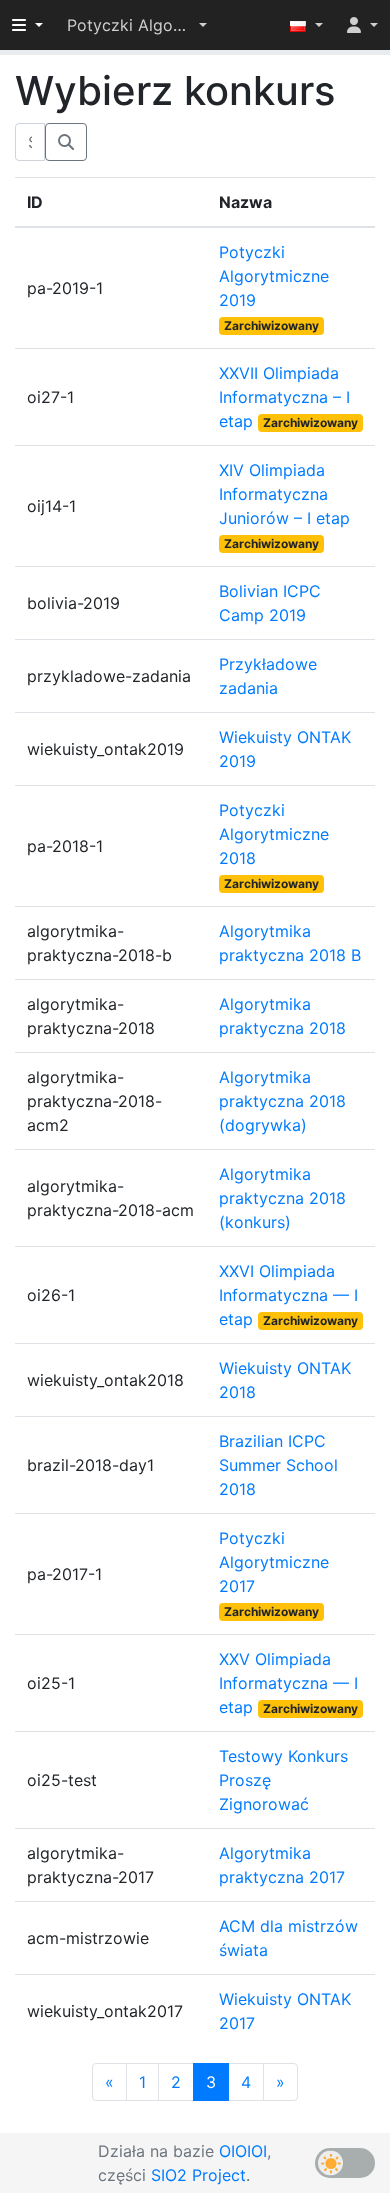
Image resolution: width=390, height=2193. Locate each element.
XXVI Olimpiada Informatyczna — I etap (288, 1295)
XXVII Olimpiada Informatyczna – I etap (284, 397)
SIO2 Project (198, 2175)
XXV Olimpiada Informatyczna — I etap (288, 1683)
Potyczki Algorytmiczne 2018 (274, 834)
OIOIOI (243, 2151)
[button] (137, 25)
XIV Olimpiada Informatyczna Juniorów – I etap (284, 494)
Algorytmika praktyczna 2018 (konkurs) (282, 1198)
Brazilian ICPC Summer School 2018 (278, 1465)
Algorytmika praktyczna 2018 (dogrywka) (282, 1101)
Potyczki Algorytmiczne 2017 (274, 1562)
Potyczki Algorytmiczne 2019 (274, 276)
